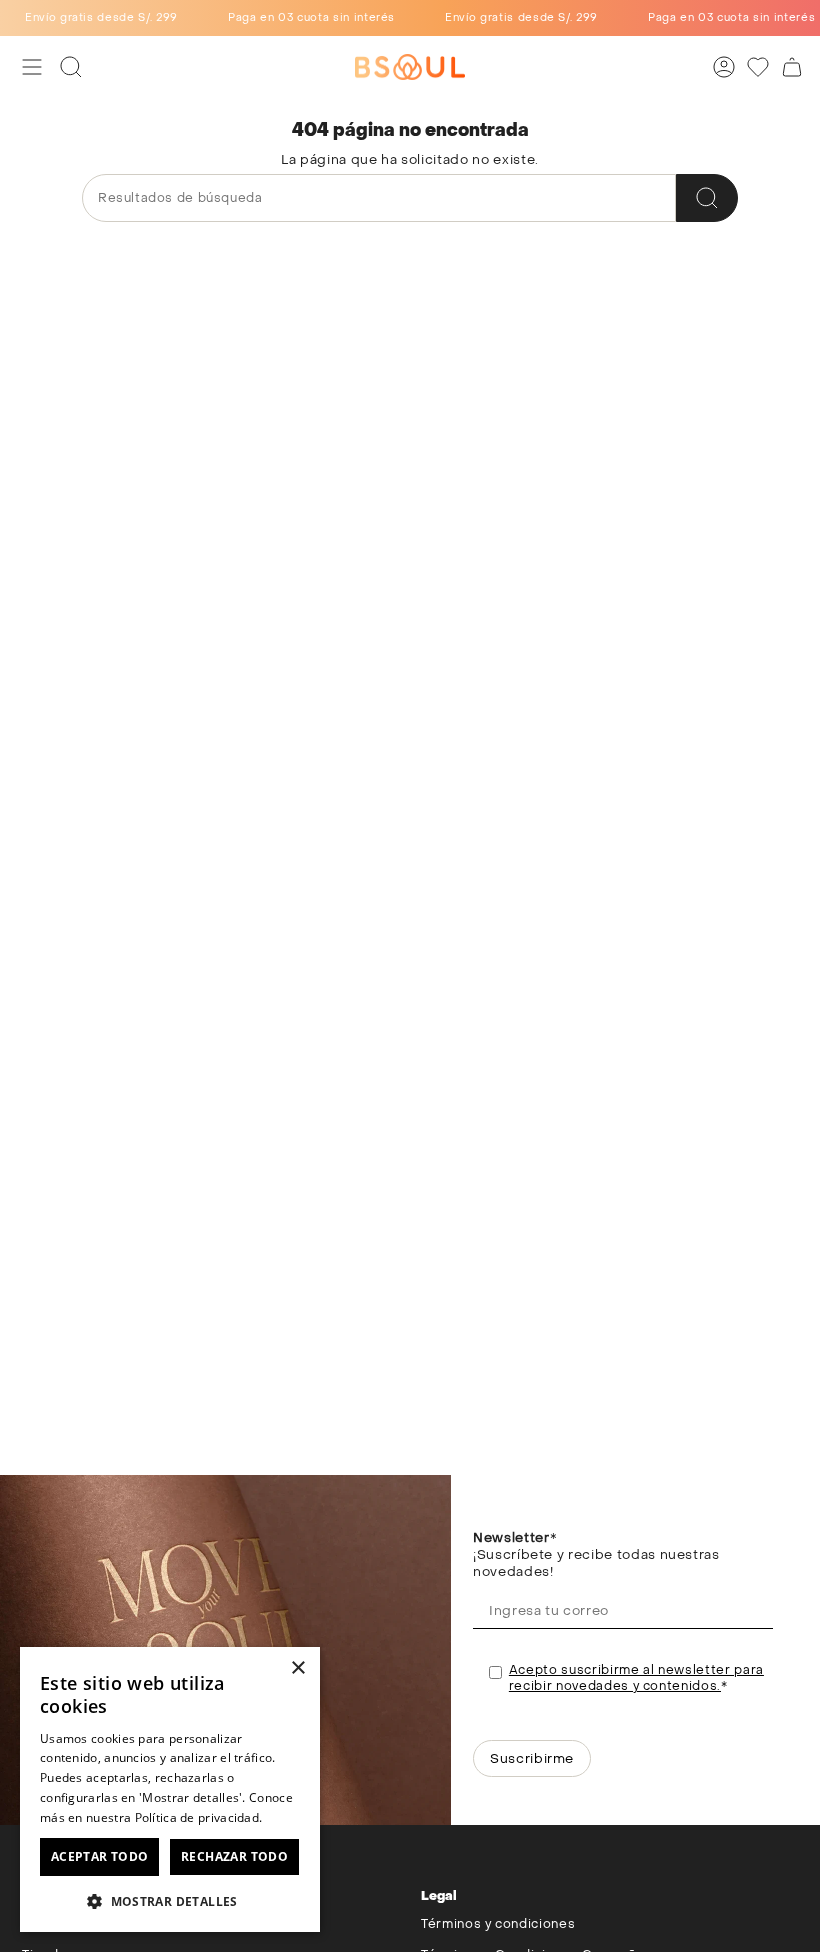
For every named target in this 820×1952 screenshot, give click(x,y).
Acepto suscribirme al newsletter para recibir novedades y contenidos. (636, 1678)
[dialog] (170, 1789)
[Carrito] (792, 67)
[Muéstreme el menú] (32, 67)
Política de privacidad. (199, 1817)
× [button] (297, 1668)
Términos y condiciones (498, 1924)
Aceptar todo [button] (100, 1856)
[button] (170, 1900)
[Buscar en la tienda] (707, 198)
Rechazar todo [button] (234, 1856)
